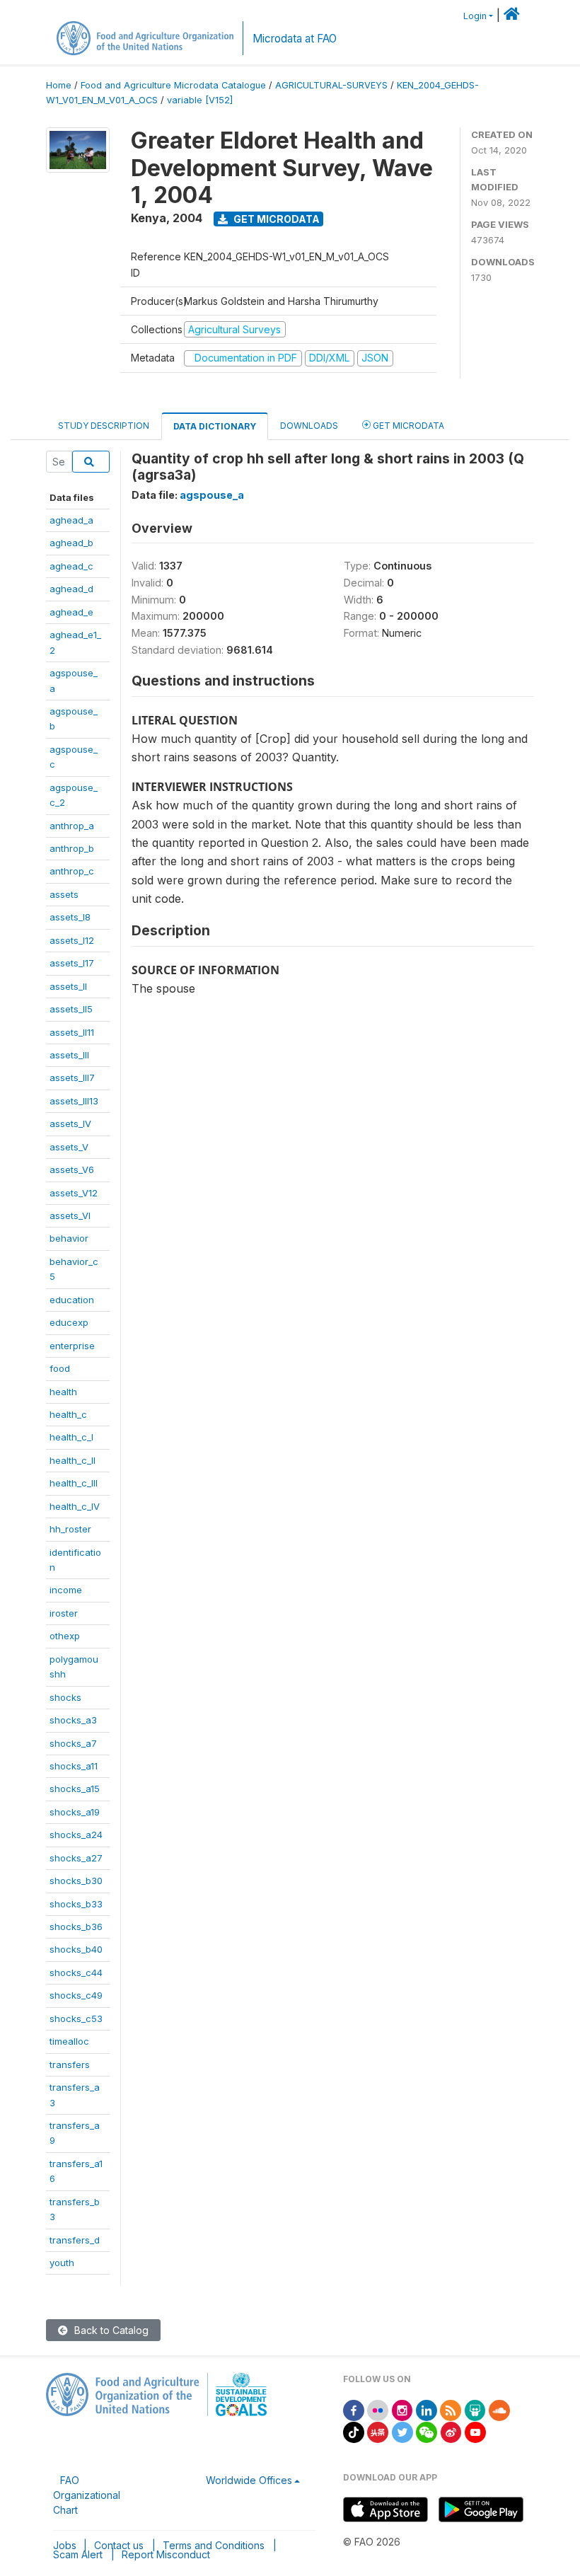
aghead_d (71, 589)
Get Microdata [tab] (407, 426)
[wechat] (427, 2431)
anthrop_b (72, 848)
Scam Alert (78, 2554)
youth (62, 2263)
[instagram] (402, 2409)
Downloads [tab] (309, 426)
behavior (69, 1238)
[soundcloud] (499, 2409)
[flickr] (378, 2409)
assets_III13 (74, 1101)
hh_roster (70, 1529)
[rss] (451, 2409)
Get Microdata (275, 219)
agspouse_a (212, 495)
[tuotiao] (378, 2431)
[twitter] (402, 2431)
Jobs (65, 2545)
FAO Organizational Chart (87, 2495)
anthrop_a (72, 826)
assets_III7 (72, 1078)
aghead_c (71, 566)
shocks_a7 (73, 1743)
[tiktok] (354, 2431)
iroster (64, 1613)
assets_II (68, 986)
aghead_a (71, 520)
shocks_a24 (76, 1835)
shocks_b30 (76, 1881)
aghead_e (71, 612)
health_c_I (71, 1437)
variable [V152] (200, 100)
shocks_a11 (74, 1766)
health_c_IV (75, 1506)
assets (64, 894)
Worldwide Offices (249, 2480)
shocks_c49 (76, 1995)
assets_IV (70, 1124)
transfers (70, 2064)
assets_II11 (72, 1032)
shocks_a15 (75, 1789)
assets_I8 (70, 917)
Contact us (119, 2545)
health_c (68, 1414)
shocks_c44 (76, 1973)
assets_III (69, 1055)
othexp (65, 1636)
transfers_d (75, 2240)
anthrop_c (72, 871)
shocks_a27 (76, 1858)
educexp (69, 1322)
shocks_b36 (76, 1927)
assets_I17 (72, 963)
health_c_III (74, 1483)
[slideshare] (475, 2409)
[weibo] (451, 2431)
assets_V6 (72, 1169)
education (72, 1300)
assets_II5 (71, 1009)
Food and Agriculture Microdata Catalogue (173, 85)
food (60, 1368)
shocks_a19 (75, 1812)
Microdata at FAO (295, 39)
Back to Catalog (110, 2330)
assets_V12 (74, 1193)
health (63, 1392)
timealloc (69, 2041)
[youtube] (475, 2431)
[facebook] (354, 2409)
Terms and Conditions (214, 2545)
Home (59, 85)
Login (475, 16)
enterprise (72, 1346)
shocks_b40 (76, 1949)
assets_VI (70, 1215)
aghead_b (71, 543)
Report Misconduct (166, 2554)
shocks (65, 1697)
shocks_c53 (76, 2018)
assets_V (69, 1147)
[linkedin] (427, 2409)
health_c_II (72, 1460)
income (66, 1590)
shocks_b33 (76, 1904)
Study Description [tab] (104, 426)
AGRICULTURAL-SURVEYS (331, 85)
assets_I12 (72, 940)
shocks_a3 (73, 1720)
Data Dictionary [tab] (215, 426)
